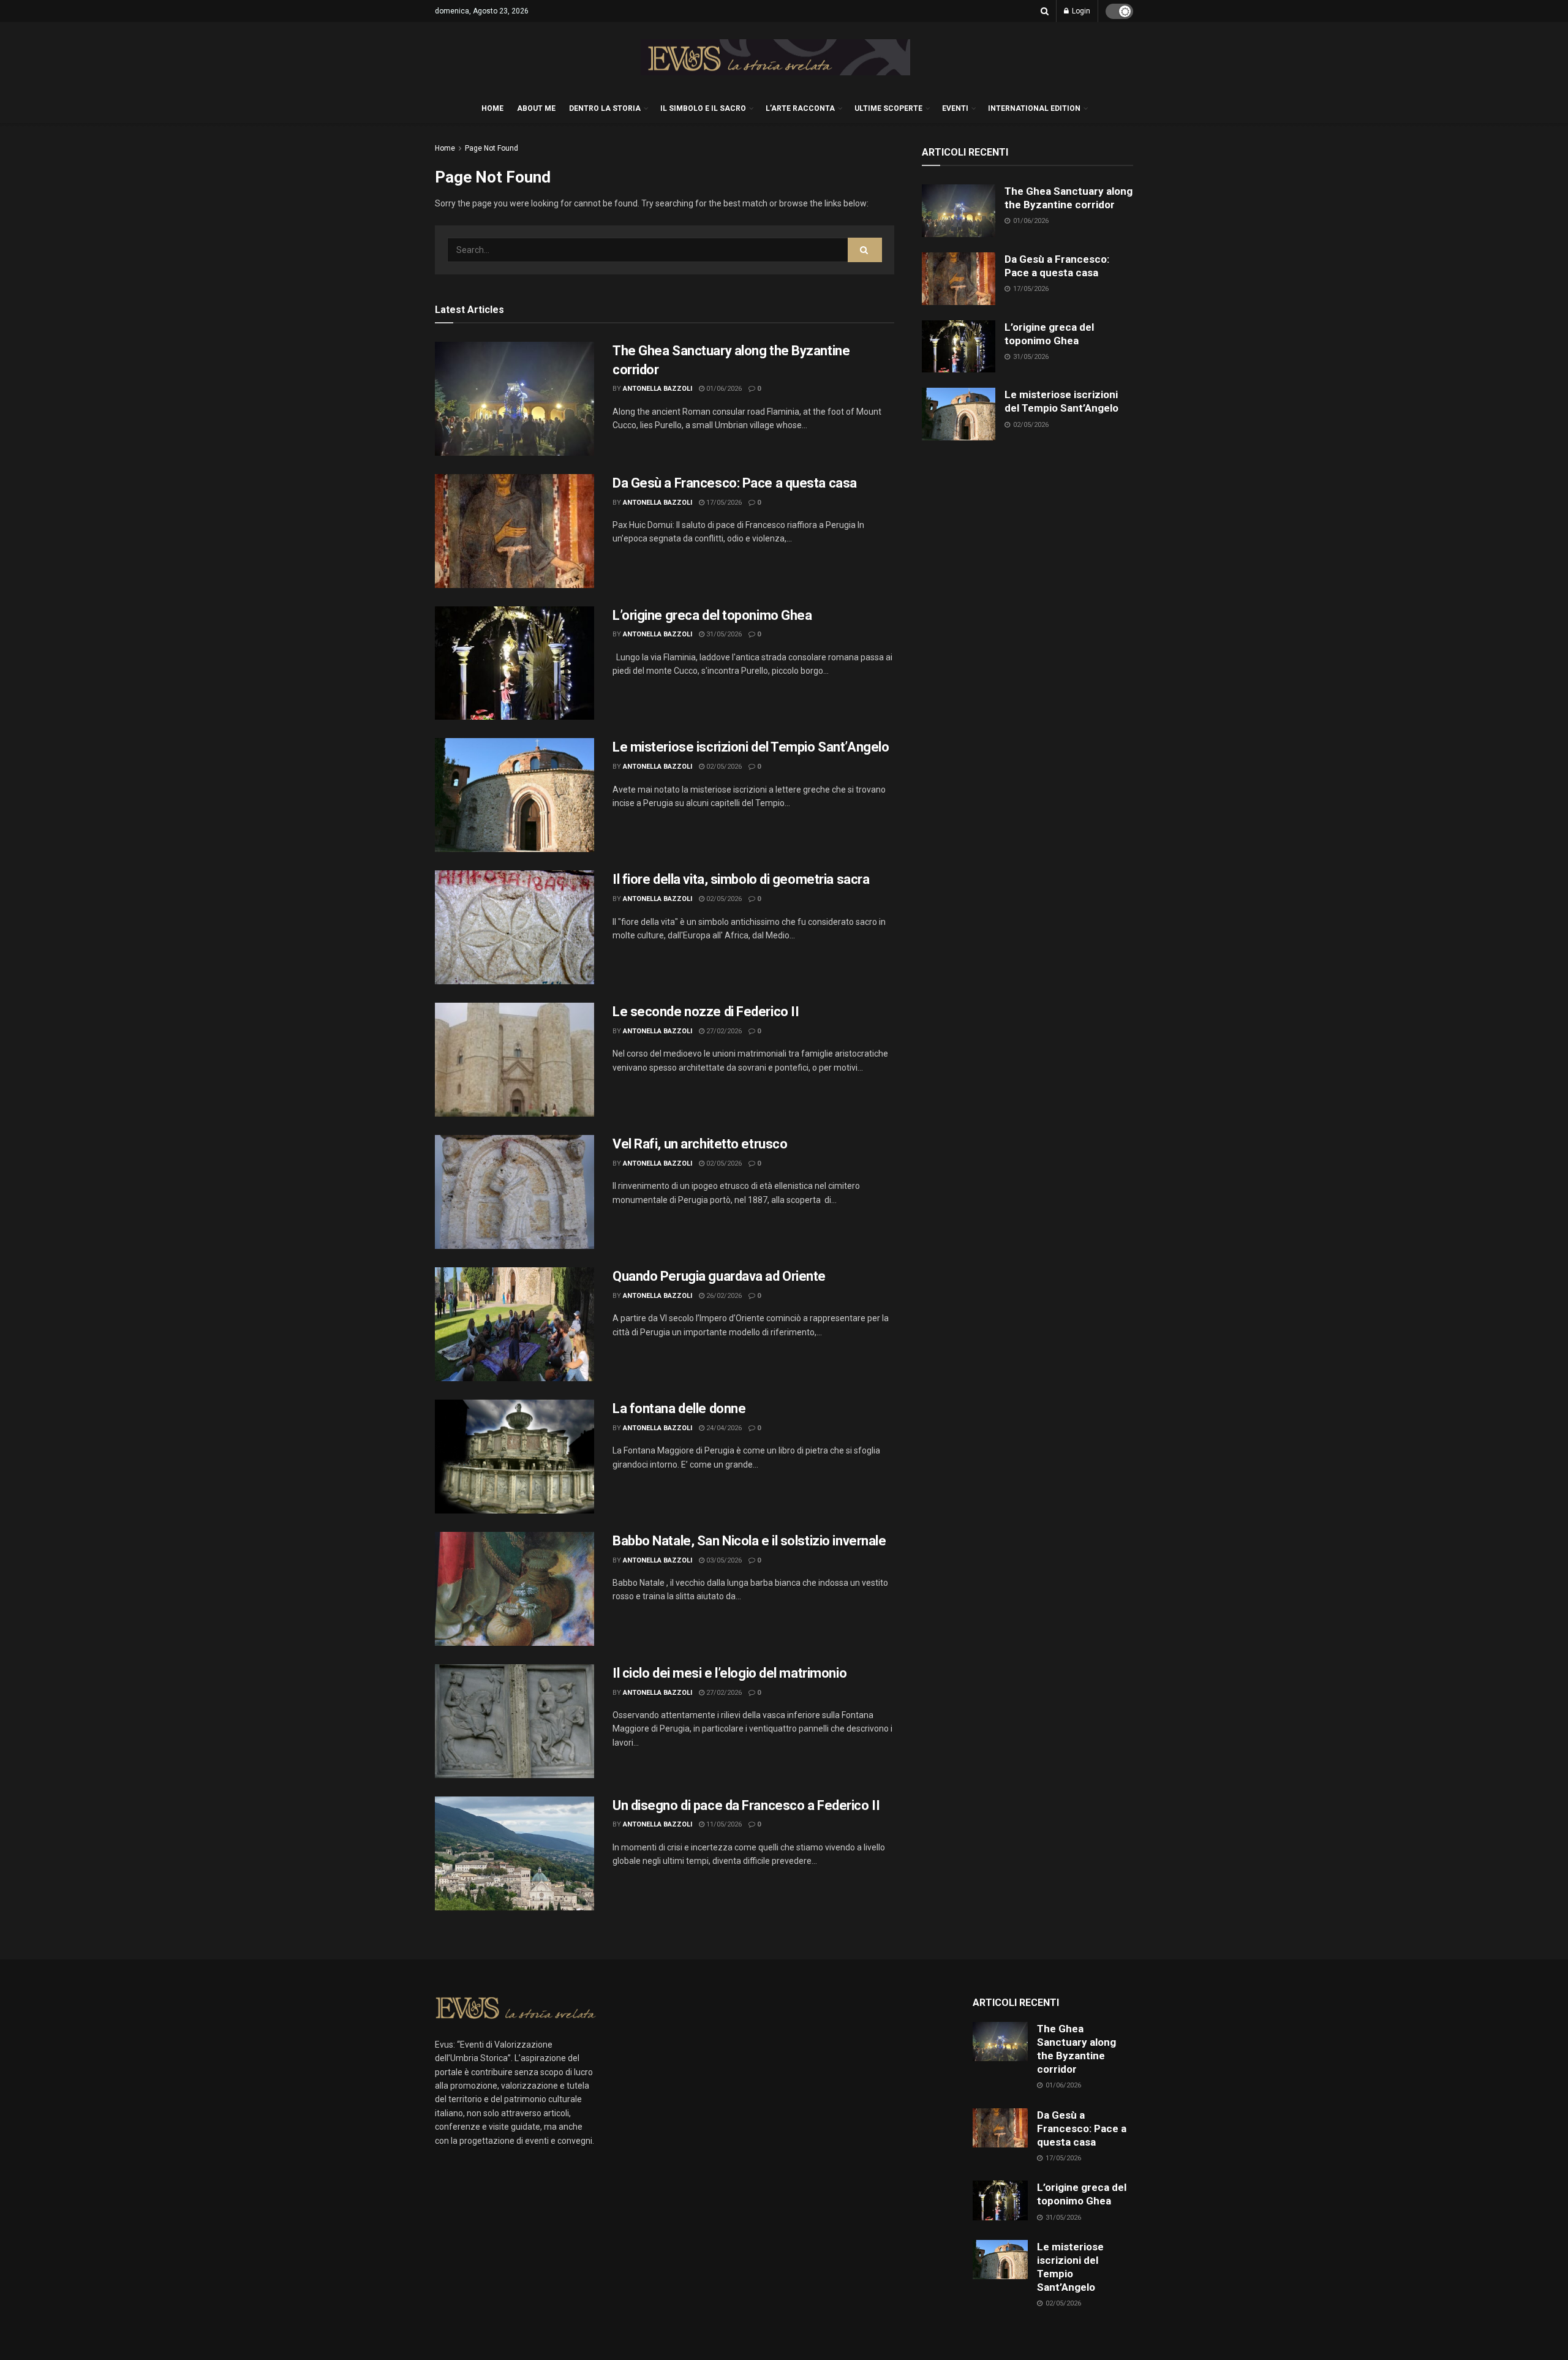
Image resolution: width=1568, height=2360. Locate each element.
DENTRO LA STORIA (605, 108)
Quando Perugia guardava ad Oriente (719, 1276)
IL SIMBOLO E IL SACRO (703, 108)
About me (536, 108)
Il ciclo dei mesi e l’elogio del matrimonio (729, 1673)
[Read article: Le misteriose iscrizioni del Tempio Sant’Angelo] (514, 795)
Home (445, 148)
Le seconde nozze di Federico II (706, 1012)
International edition (1034, 108)
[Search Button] (1045, 11)
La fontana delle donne (679, 1408)
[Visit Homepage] (775, 58)
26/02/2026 (723, 1296)
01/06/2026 (723, 389)
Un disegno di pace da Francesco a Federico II (746, 1805)
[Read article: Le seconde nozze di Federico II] (514, 1060)
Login (1080, 11)
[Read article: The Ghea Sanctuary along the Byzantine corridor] (514, 399)
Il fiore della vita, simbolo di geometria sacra (741, 879)
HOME (492, 108)
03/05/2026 (723, 1560)
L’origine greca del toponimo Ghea (712, 615)
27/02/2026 (723, 1031)
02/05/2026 (723, 767)
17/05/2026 (723, 503)
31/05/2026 (723, 634)
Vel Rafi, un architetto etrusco (700, 1144)
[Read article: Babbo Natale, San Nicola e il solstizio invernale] (514, 1589)
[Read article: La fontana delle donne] (514, 1457)
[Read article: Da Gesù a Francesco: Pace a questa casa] (514, 531)
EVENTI (955, 108)
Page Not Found (492, 148)
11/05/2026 (723, 1824)
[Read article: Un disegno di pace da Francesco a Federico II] (514, 1853)
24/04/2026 (723, 1428)
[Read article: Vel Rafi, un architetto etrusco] (514, 1192)
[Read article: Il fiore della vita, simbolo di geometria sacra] (514, 927)
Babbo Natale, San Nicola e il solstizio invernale (749, 1541)
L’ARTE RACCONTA (800, 108)
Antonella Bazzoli (658, 389)
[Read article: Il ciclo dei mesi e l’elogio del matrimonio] (514, 1721)
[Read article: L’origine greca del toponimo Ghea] (514, 663)
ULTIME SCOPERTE (888, 108)
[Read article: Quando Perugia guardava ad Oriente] (514, 1324)
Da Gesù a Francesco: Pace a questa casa (735, 483)
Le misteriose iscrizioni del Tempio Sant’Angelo (751, 747)
